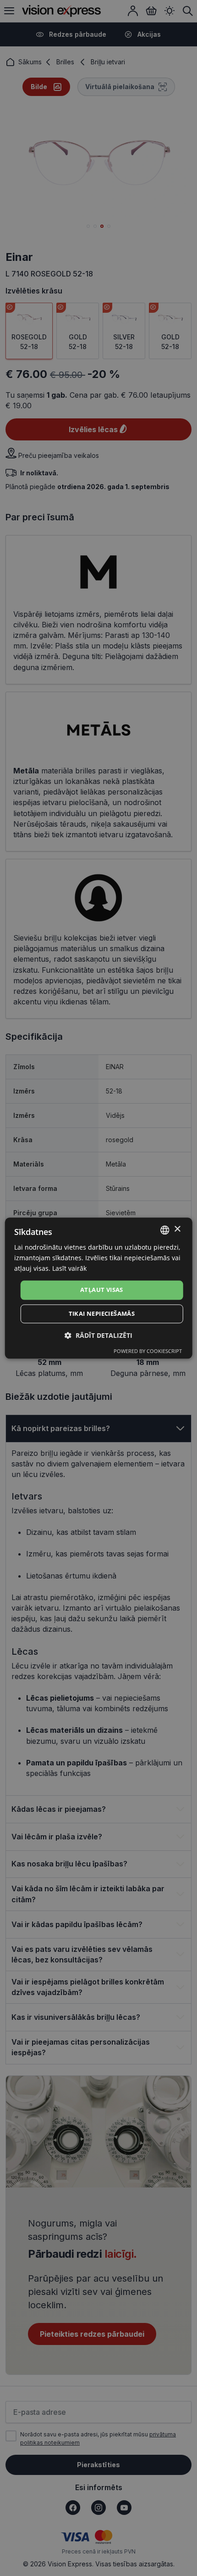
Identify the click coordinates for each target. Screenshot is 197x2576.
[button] (98, 1335)
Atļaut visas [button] (102, 1290)
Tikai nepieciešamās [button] (102, 1313)
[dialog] (99, 1288)
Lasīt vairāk (69, 1268)
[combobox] (164, 1230)
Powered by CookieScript (148, 1351)
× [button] (177, 1229)
